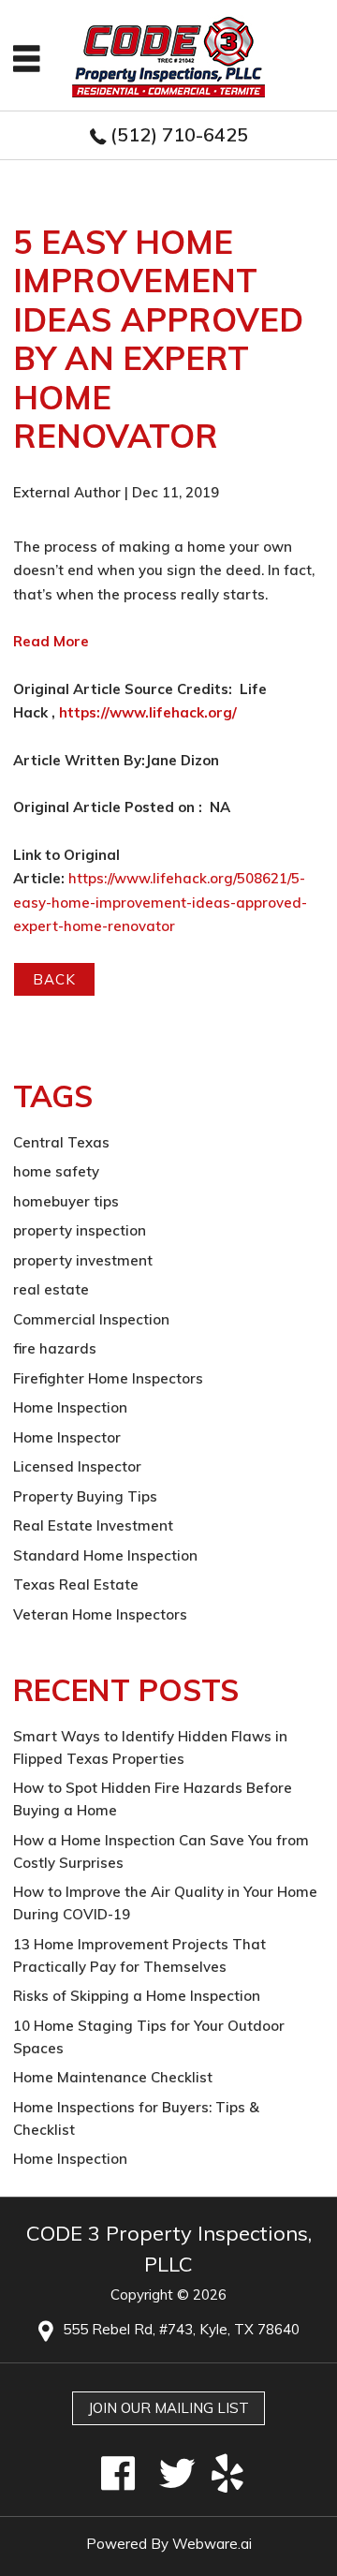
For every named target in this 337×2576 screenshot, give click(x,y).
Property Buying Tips (85, 1496)
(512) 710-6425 (179, 134)
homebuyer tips (66, 1201)
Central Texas (61, 1142)
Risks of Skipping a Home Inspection (137, 1996)
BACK (54, 979)
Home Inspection (70, 1407)
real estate (51, 1289)
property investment (83, 1260)
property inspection (80, 1230)
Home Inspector (67, 1437)
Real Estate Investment (93, 1525)
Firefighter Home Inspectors (108, 1378)
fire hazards (55, 1348)
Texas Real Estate (76, 1584)
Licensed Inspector (77, 1466)
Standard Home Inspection (105, 1555)
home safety (56, 1171)
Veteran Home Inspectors (100, 1614)
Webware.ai (212, 2544)
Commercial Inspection (91, 1319)
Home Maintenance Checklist (113, 2077)
